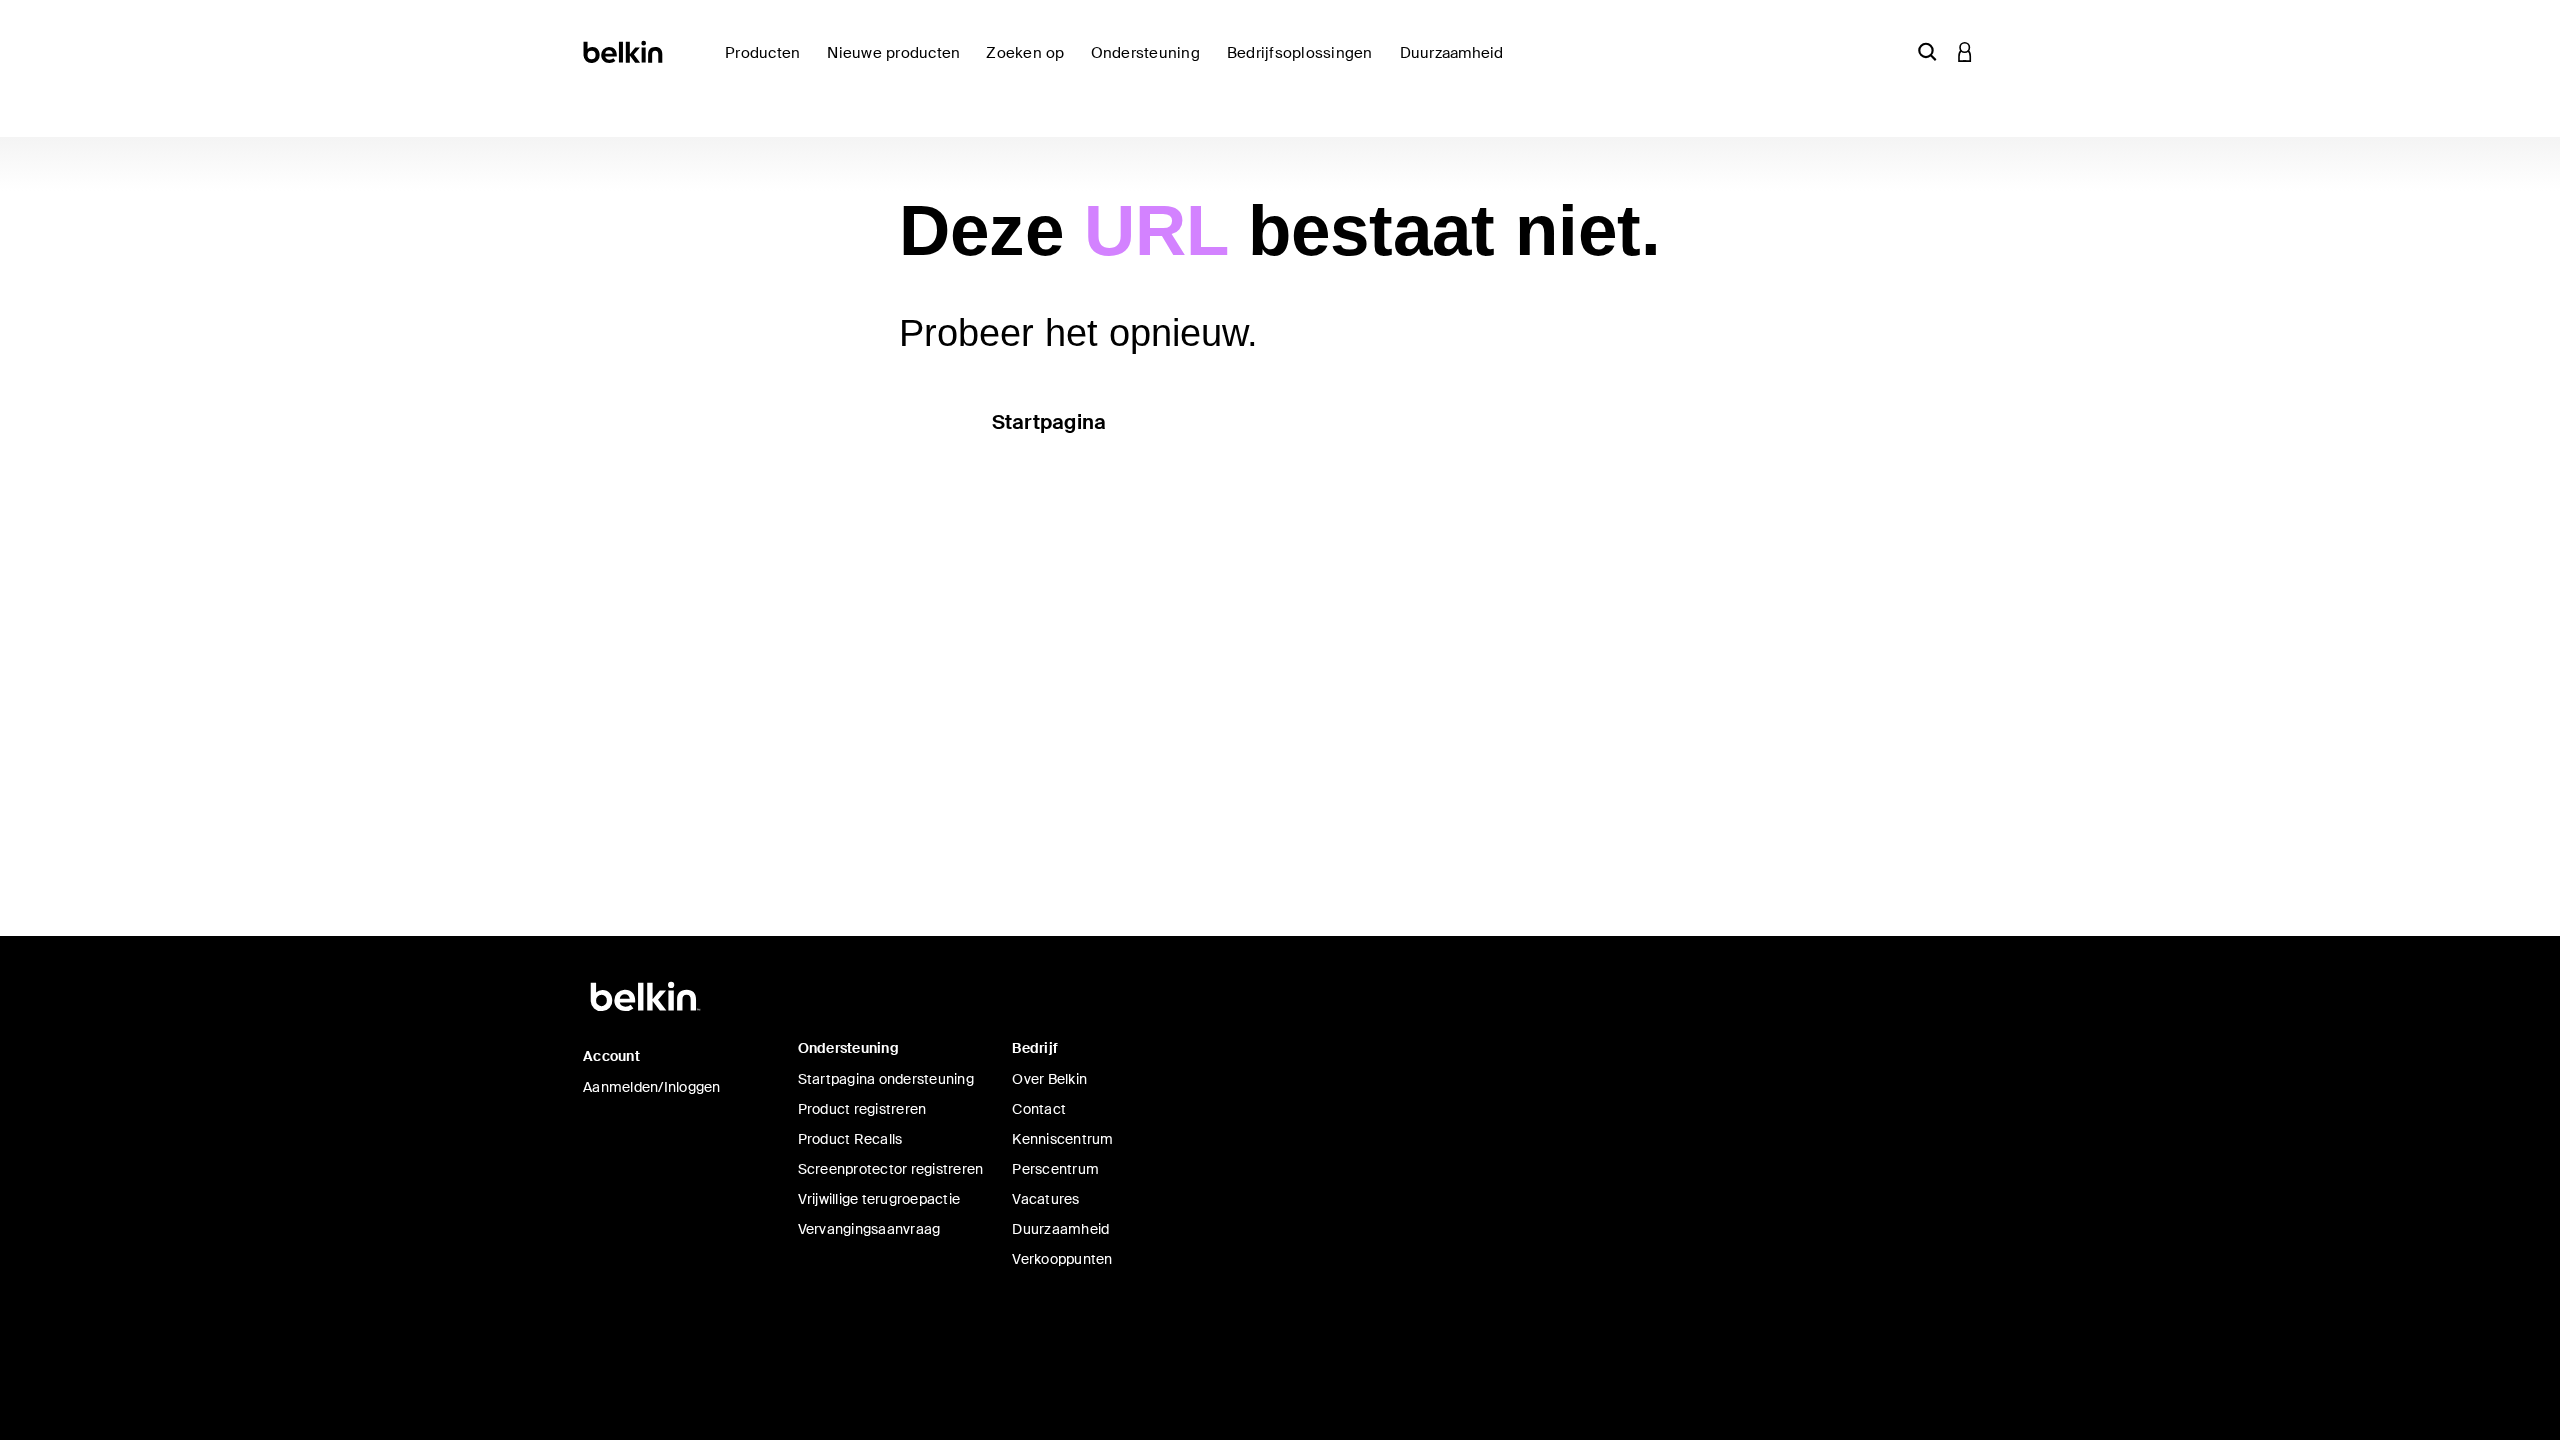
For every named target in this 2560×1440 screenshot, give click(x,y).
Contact (1039, 1109)
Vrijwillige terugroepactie (879, 1199)
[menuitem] (898, 64)
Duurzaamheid (1060, 1229)
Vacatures (1045, 1199)
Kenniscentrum (1062, 1139)
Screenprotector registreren (891, 1169)
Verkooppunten (1062, 1259)
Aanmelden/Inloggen (652, 1087)
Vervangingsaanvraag (869, 1229)
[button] (1927, 51)
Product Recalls (850, 1139)
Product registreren (862, 1109)
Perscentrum (1055, 1169)
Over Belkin (1049, 1079)
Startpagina (1049, 422)
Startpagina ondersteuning (886, 1079)
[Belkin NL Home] (624, 50)
